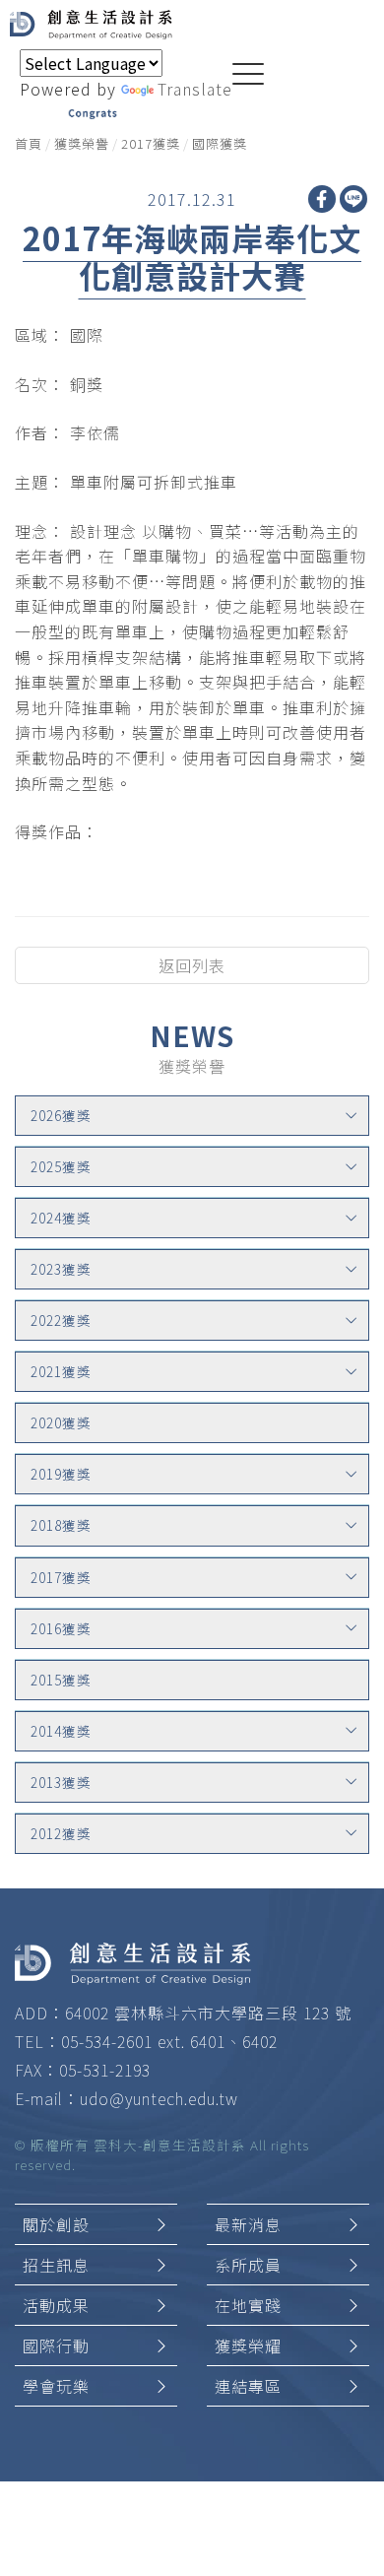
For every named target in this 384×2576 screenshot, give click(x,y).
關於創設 (56, 2224)
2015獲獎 (61, 1680)
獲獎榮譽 (82, 143)
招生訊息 (56, 2265)
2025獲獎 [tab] (61, 1166)
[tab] (192, 1116)
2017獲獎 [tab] (61, 1577)
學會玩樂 (56, 2386)
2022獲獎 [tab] (61, 1320)
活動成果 (56, 2305)
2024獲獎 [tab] (61, 1218)
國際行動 (56, 2345)
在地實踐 (248, 2305)
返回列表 (192, 965)
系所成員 (248, 2265)
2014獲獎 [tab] (61, 1731)
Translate (195, 89)
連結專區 (248, 2386)
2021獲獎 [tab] (61, 1371)
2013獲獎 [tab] (61, 1782)
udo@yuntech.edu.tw (159, 2098)
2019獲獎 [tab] (61, 1474)
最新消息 (248, 2224)
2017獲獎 (151, 143)
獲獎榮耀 (248, 2345)
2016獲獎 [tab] (61, 1628)
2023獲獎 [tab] (61, 1269)
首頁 (29, 143)
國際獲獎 (220, 143)
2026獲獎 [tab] (61, 1115)
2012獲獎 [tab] (61, 1833)
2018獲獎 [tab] (61, 1525)
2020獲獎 (61, 1422)
